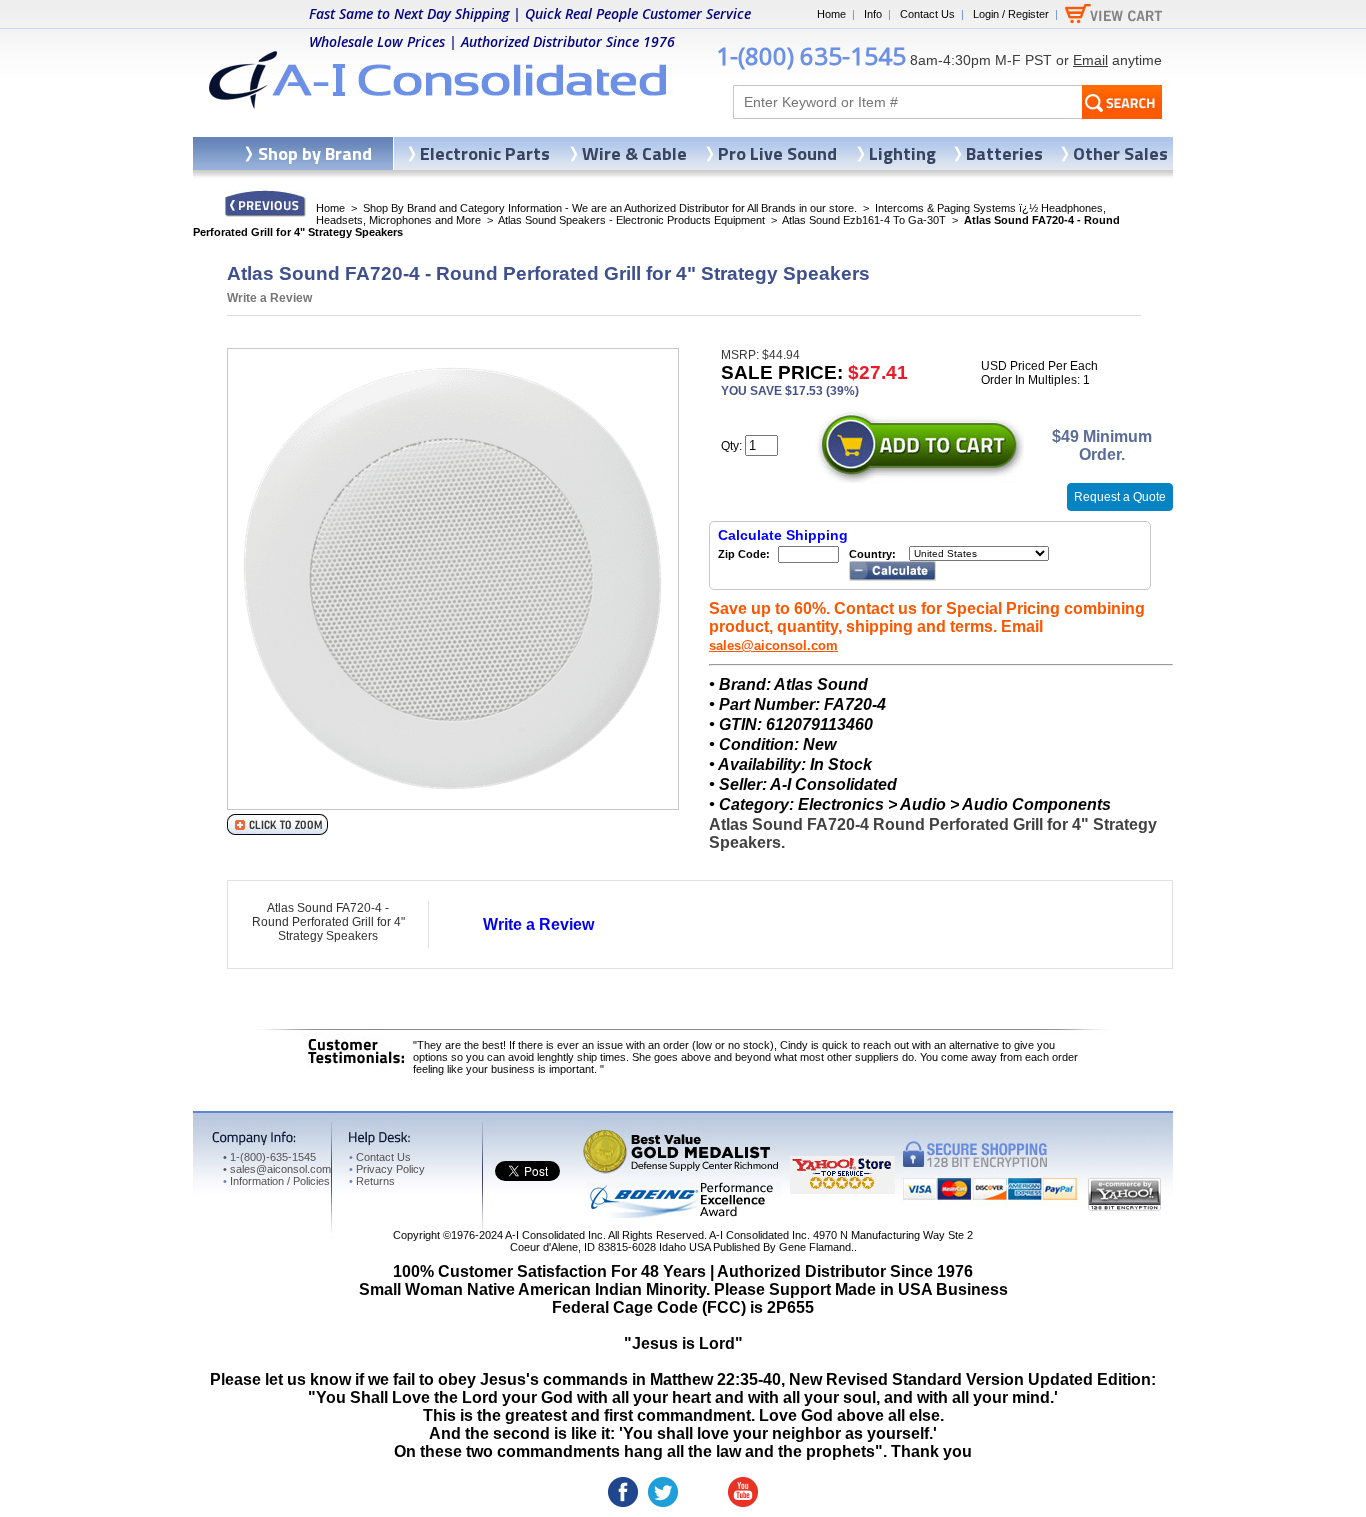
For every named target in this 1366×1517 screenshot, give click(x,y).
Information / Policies (276, 1181)
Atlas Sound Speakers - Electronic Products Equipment (631, 220)
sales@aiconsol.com (773, 645)
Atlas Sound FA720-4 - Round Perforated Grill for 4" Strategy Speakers (328, 922)
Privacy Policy (387, 1169)
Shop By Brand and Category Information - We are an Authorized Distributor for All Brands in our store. (610, 208)
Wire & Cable (634, 153)
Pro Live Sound (777, 153)
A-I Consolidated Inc (554, 1235)
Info (873, 14)
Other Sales (1120, 153)
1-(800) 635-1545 (811, 55)
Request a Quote (1120, 497)
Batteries (1004, 153)
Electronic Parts (485, 153)
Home (831, 14)
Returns (372, 1181)
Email (1090, 60)
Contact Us (927, 14)
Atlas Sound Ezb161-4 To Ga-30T (864, 220)
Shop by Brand (315, 153)
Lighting (902, 153)
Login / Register (1011, 14)
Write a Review (269, 298)
